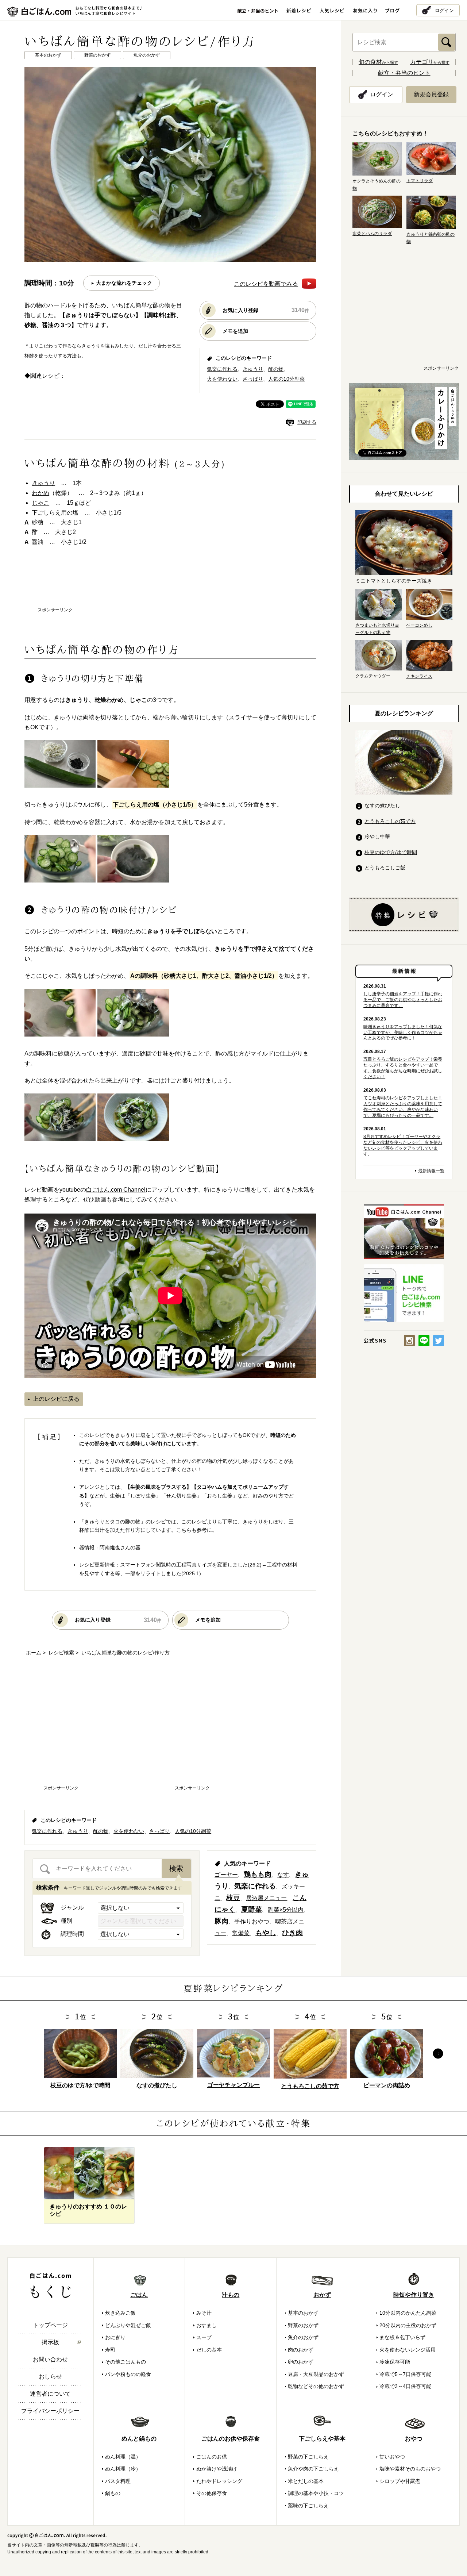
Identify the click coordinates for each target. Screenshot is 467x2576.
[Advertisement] (170, 584)
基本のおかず (303, 2313)
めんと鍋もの (139, 2439)
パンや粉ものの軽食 (128, 2374)
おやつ (414, 2439)
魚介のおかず (303, 2337)
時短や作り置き (414, 2295)
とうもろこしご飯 (385, 868)
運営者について (50, 2394)
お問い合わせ (50, 2359)
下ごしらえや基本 (322, 2439)
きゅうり (253, 369)
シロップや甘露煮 (400, 2481)
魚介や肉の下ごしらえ (313, 2469)
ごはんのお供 (212, 2457)
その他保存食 (212, 2493)
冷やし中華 (377, 837)
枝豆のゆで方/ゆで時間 (391, 852)
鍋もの (113, 2493)
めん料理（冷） (123, 2469)
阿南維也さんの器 (120, 1547)
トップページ (50, 2325)
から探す (378, 62)
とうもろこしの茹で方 (390, 821)
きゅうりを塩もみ (100, 346)
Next (438, 2054)
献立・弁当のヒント (404, 73)
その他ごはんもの (126, 2362)
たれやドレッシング (219, 2481)
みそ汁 (204, 2313)
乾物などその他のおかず (316, 2386)
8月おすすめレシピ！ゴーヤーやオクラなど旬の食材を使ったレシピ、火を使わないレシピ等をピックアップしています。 (403, 1145)
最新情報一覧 (431, 1171)
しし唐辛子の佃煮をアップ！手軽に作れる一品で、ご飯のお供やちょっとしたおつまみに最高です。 (403, 1000)
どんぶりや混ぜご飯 (128, 2325)
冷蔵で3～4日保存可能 (405, 2386)
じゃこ (40, 503)
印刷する (307, 422)
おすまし (207, 2325)
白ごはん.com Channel (116, 1190)
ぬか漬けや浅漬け (217, 2469)
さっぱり (253, 379)
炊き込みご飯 (120, 2313)
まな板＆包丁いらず (402, 2337)
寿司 (110, 2350)
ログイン (444, 10)
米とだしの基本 (306, 2481)
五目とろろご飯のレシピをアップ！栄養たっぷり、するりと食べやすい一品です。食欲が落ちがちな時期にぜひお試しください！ (403, 1068)
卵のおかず (301, 2362)
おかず (322, 2295)
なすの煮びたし (382, 806)
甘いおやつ (392, 2457)
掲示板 (50, 2342)
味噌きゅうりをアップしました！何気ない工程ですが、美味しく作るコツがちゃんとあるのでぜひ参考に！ (403, 1033)
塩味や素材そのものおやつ (410, 2469)
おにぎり (115, 2337)
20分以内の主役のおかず (408, 2325)
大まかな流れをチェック (124, 283)
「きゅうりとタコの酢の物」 (112, 1522)
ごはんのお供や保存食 (231, 2439)
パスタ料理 (118, 2481)
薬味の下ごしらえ (308, 2506)
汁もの (231, 2295)
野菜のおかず (303, 2325)
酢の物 (276, 369)
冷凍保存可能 (395, 2362)
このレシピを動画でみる (266, 284)
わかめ (40, 493)
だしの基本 (209, 2350)
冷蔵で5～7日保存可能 (405, 2374)
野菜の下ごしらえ (308, 2457)
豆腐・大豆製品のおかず (316, 2374)
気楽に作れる (222, 369)
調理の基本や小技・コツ (316, 2493)
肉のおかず (301, 2350)
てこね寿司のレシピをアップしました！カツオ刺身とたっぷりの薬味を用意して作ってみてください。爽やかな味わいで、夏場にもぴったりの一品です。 (403, 1107)
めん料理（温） (123, 2457)
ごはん (139, 2295)
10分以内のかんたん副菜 (408, 2313)
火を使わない (222, 379)
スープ (204, 2337)
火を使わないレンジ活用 (408, 2350)
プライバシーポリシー (50, 2411)
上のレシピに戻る (56, 1399)
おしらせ (50, 2377)
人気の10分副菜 (286, 379)
